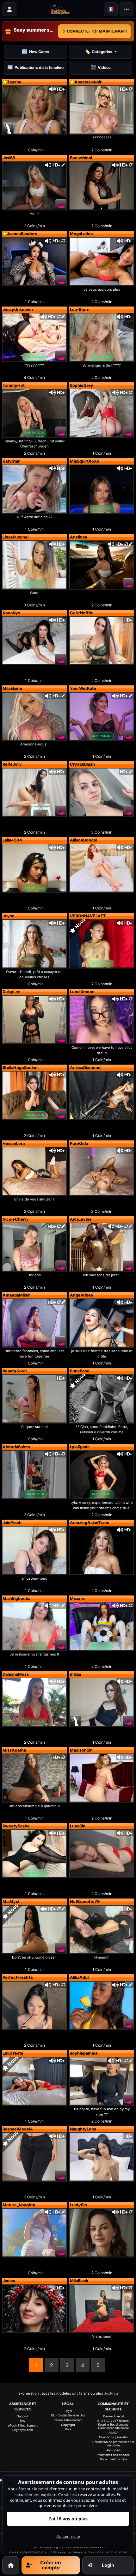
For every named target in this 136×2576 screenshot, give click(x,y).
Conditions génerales (113, 2437)
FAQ (23, 2421)
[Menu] (127, 9)
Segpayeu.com (23, 2430)
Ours (68, 2429)
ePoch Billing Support (23, 2425)
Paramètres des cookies (113, 2455)
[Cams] (60, 9)
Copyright (68, 2425)
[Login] (9, 9)
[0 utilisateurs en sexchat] (34, 185)
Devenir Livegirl (113, 2416)
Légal (68, 2411)
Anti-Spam (113, 2450)
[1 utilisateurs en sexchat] (34, 109)
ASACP (113, 2433)
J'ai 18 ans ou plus (68, 2519)
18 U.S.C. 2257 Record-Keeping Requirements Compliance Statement (113, 2424)
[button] (111, 9)
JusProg (111, 2393)
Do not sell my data (113, 2459)
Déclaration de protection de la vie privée (113, 2444)
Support (23, 2416)
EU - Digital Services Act (68, 2415)
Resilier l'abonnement (68, 2420)
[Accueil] (11, 2565)
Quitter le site (68, 2536)
